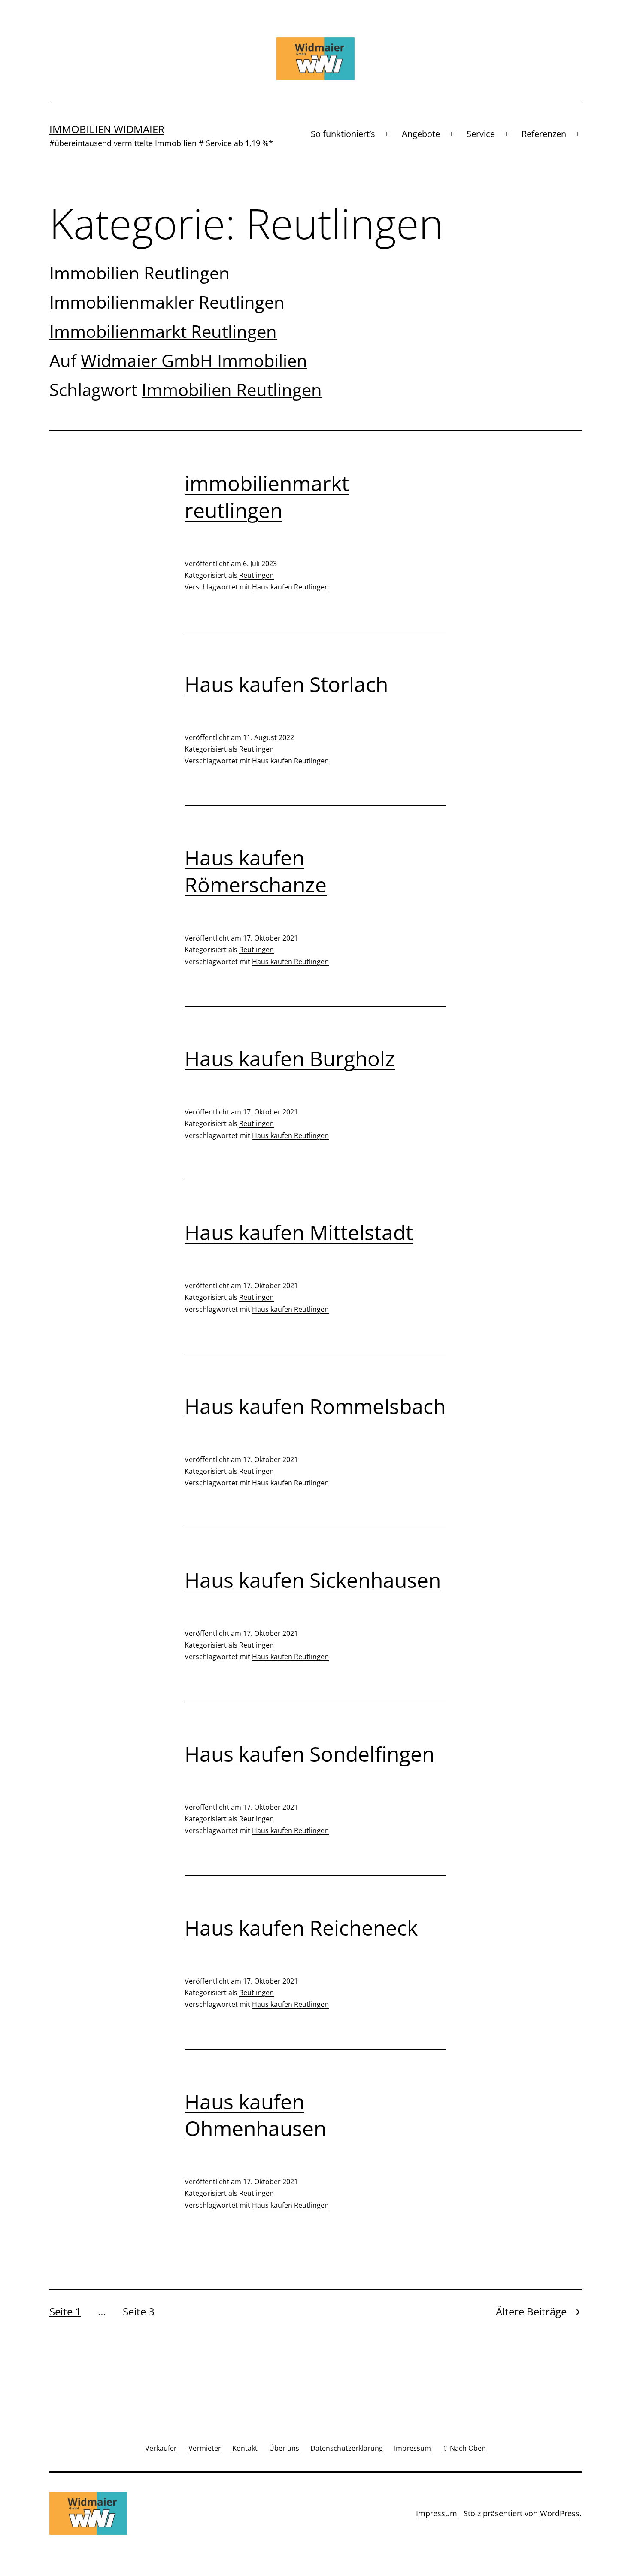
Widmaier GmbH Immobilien (194, 360)
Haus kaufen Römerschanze (256, 871)
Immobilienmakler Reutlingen (167, 302)
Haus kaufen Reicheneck (301, 1928)
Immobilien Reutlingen (140, 273)
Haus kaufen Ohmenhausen (255, 2115)
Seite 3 (139, 2311)
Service (481, 134)
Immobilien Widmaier (107, 129)
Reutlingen (256, 575)
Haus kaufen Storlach (286, 684)
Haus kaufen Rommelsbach (315, 1406)
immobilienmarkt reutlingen (267, 496)
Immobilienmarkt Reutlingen (163, 331)
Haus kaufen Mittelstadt (299, 1232)
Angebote (421, 134)
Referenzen (544, 134)
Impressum (437, 2513)
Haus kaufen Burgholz (290, 1058)
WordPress (560, 2513)
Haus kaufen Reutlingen (290, 587)
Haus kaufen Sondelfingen (309, 1754)
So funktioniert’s (343, 134)
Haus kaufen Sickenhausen (313, 1580)
